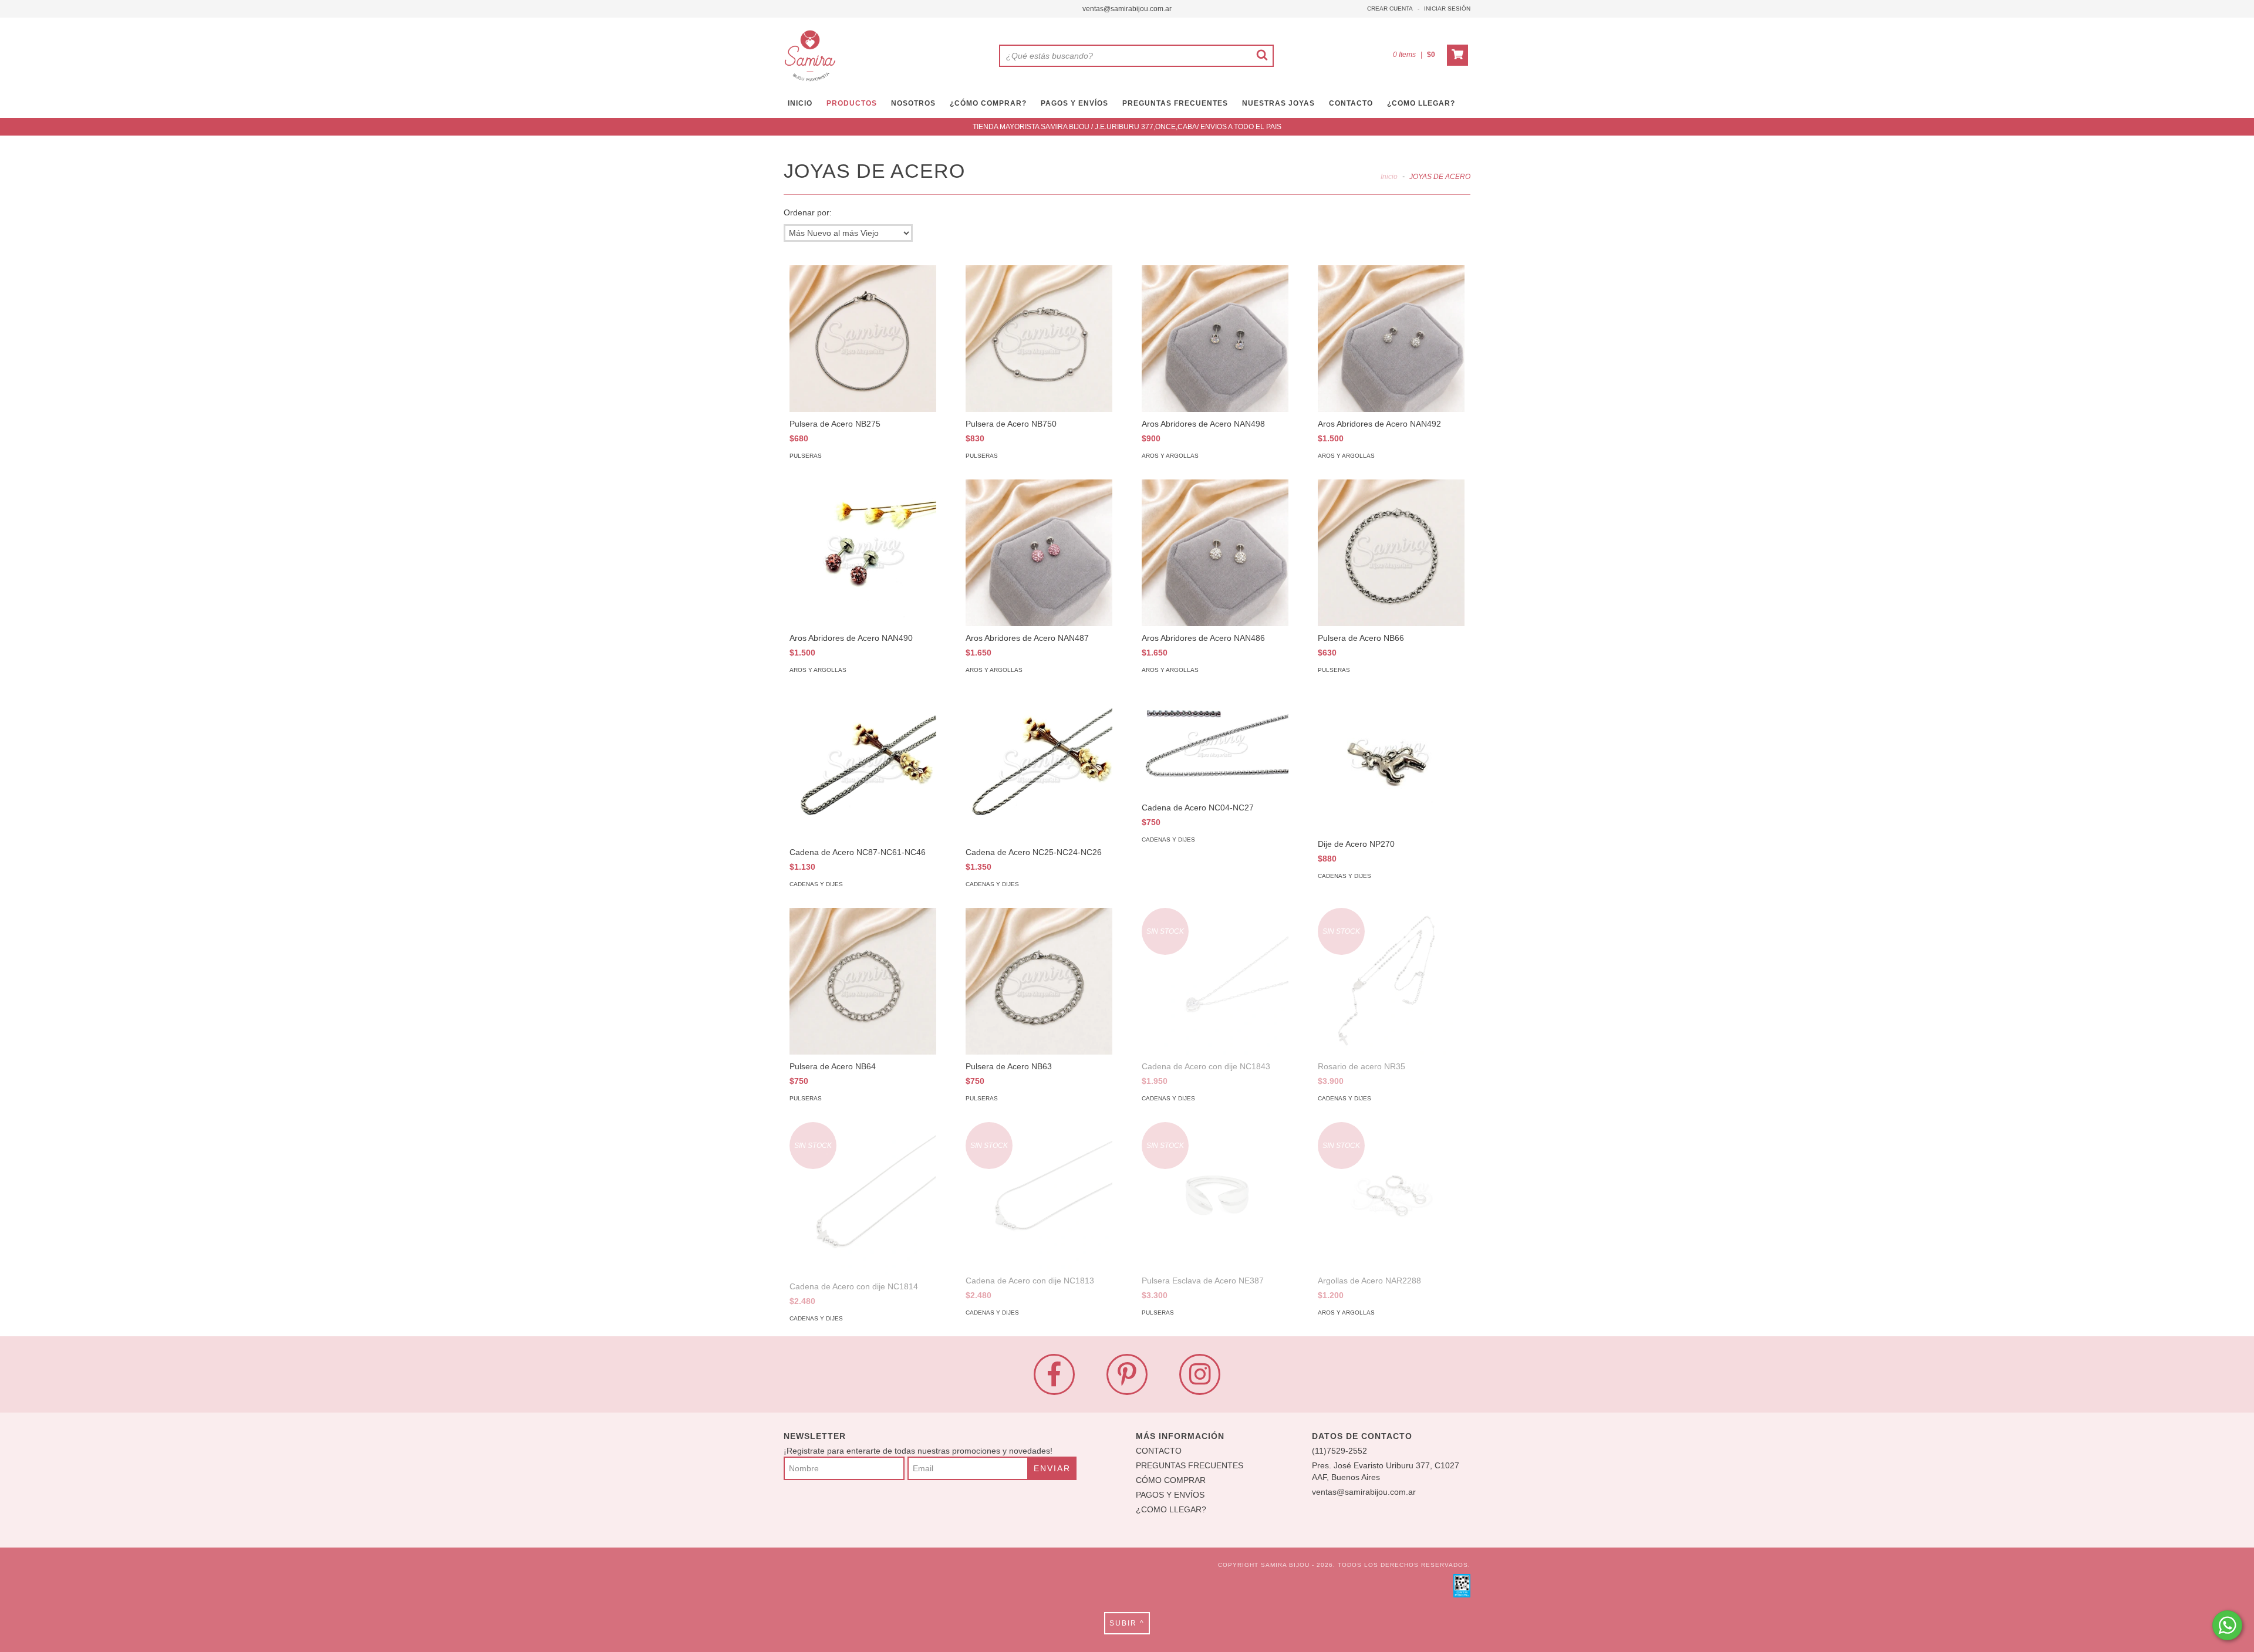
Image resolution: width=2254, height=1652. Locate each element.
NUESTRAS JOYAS (1278, 103)
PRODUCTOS (852, 103)
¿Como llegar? (1421, 103)
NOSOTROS (913, 103)
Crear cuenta (1390, 9)
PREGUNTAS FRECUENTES (1175, 103)
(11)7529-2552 (1339, 1451)
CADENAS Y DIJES (816, 884)
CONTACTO (1351, 103)
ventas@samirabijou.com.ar (1127, 9)
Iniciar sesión (1447, 9)
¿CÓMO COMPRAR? (988, 103)
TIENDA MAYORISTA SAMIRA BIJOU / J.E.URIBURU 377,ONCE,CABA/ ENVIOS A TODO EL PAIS (1127, 127)
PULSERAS (806, 456)
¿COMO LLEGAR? (1171, 1509)
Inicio (1389, 177)
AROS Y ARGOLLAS (1170, 456)
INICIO (800, 103)
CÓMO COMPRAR (1171, 1480)
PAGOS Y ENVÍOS (1074, 103)
